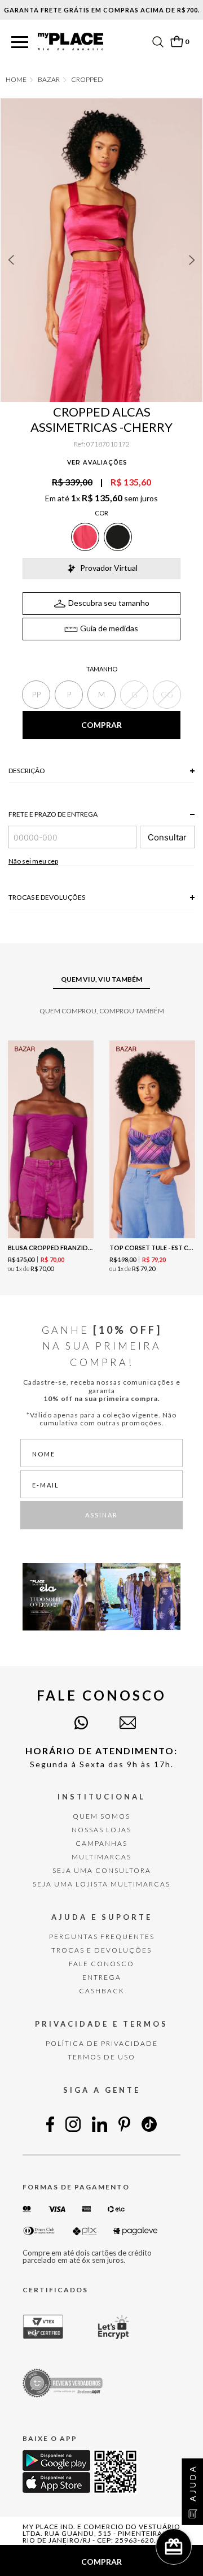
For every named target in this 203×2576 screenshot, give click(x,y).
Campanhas (101, 1843)
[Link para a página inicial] (16, 80)
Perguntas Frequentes (102, 1937)
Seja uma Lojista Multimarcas (101, 1884)
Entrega (102, 1977)
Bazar (49, 80)
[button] (20, 43)
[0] (176, 42)
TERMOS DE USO (101, 2057)
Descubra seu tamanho (109, 603)
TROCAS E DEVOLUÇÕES (101, 1950)
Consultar (167, 837)
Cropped (87, 80)
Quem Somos (101, 1816)
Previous (11, 260)
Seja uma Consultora (102, 1870)
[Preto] (118, 537)
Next (192, 260)
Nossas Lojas (101, 1830)
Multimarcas (101, 1857)
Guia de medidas (109, 628)
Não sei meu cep (33, 861)
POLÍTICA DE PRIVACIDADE (102, 2043)
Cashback (102, 1991)
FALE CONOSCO (101, 1964)
